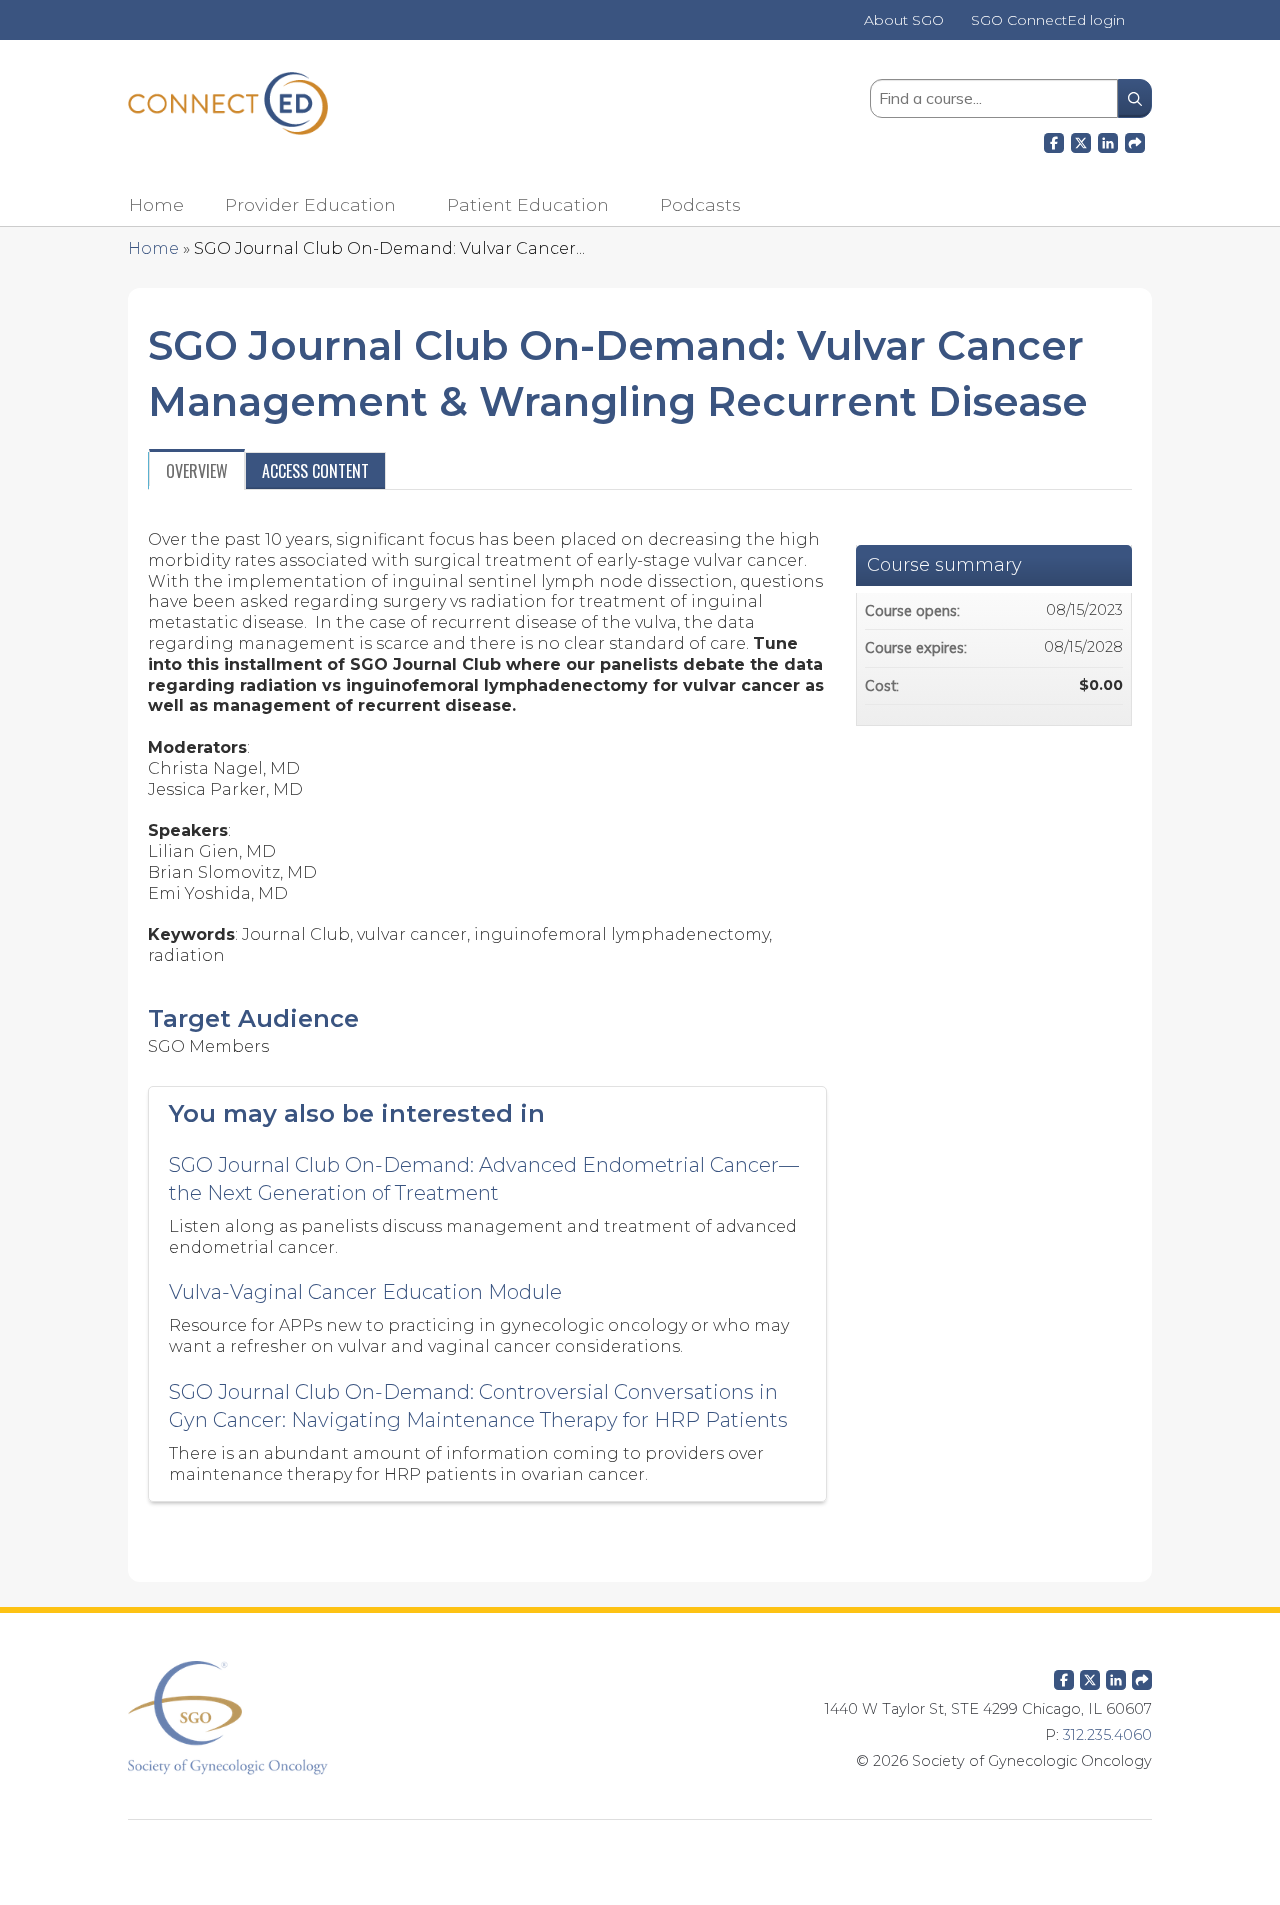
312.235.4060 (1107, 1735)
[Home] (228, 103)
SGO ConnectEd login (1048, 20)
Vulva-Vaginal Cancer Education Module (365, 1292)
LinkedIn (1108, 140)
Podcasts (700, 204)
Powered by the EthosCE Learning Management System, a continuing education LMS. (640, 1850)
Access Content (315, 471)
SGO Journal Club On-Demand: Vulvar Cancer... (389, 248)
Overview (197, 471)
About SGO (904, 20)
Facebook (1054, 140)
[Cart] (1146, 27)
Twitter (1090, 1676)
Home (156, 204)
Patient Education (528, 204)
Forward (1135, 140)
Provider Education (310, 204)
